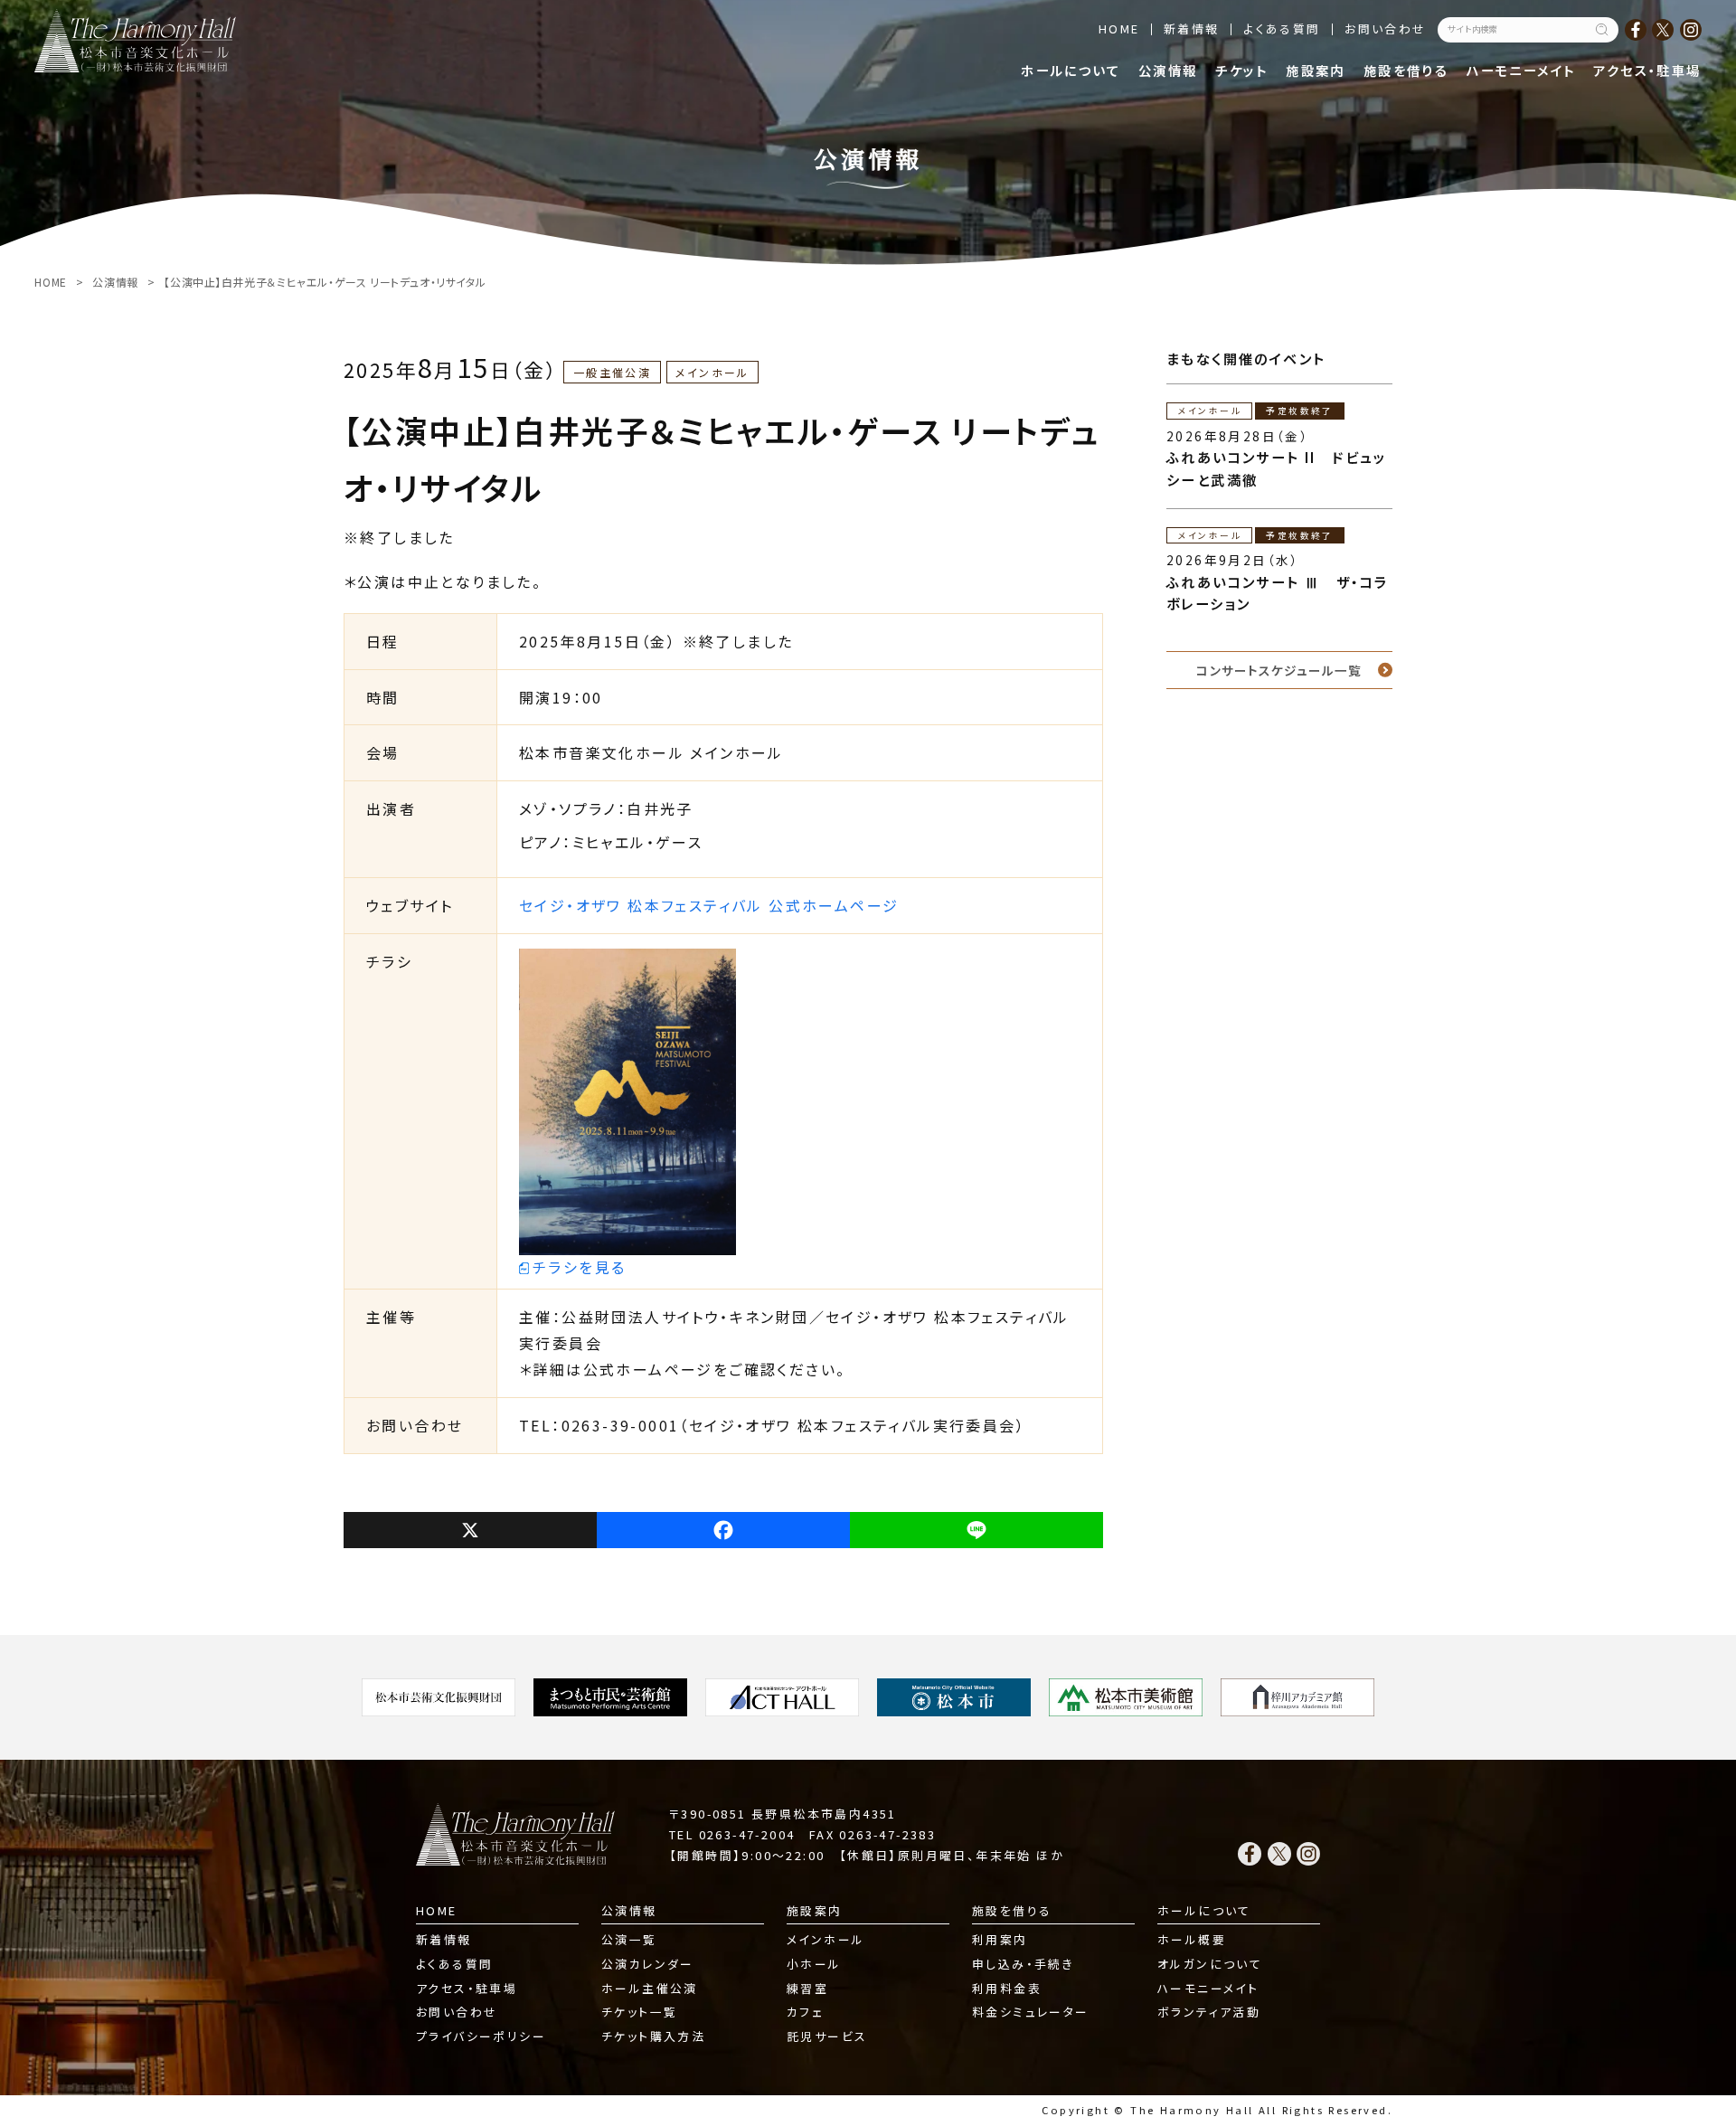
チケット (1242, 70)
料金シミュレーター (1031, 2012)
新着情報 (1192, 28)
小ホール (814, 1964)
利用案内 (1000, 1939)
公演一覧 (629, 1939)
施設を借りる (1406, 70)
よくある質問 (1282, 28)
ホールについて (1071, 70)
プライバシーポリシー (481, 2036)
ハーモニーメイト (1521, 70)
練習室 (807, 1988)
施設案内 (1316, 70)
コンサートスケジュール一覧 (1279, 670)
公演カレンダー (648, 1964)
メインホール (826, 1939)
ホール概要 (1192, 1939)
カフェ (805, 2012)
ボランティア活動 (1209, 2012)
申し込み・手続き (1023, 1964)
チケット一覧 (639, 2012)
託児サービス (827, 2036)
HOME (1119, 28)
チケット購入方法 (653, 2036)
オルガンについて (1210, 1964)
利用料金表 (1007, 1988)
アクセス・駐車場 (1647, 70)
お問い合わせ (1385, 28)
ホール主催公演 (650, 1988)
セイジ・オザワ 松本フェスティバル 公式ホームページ (709, 905)
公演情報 (1168, 70)
